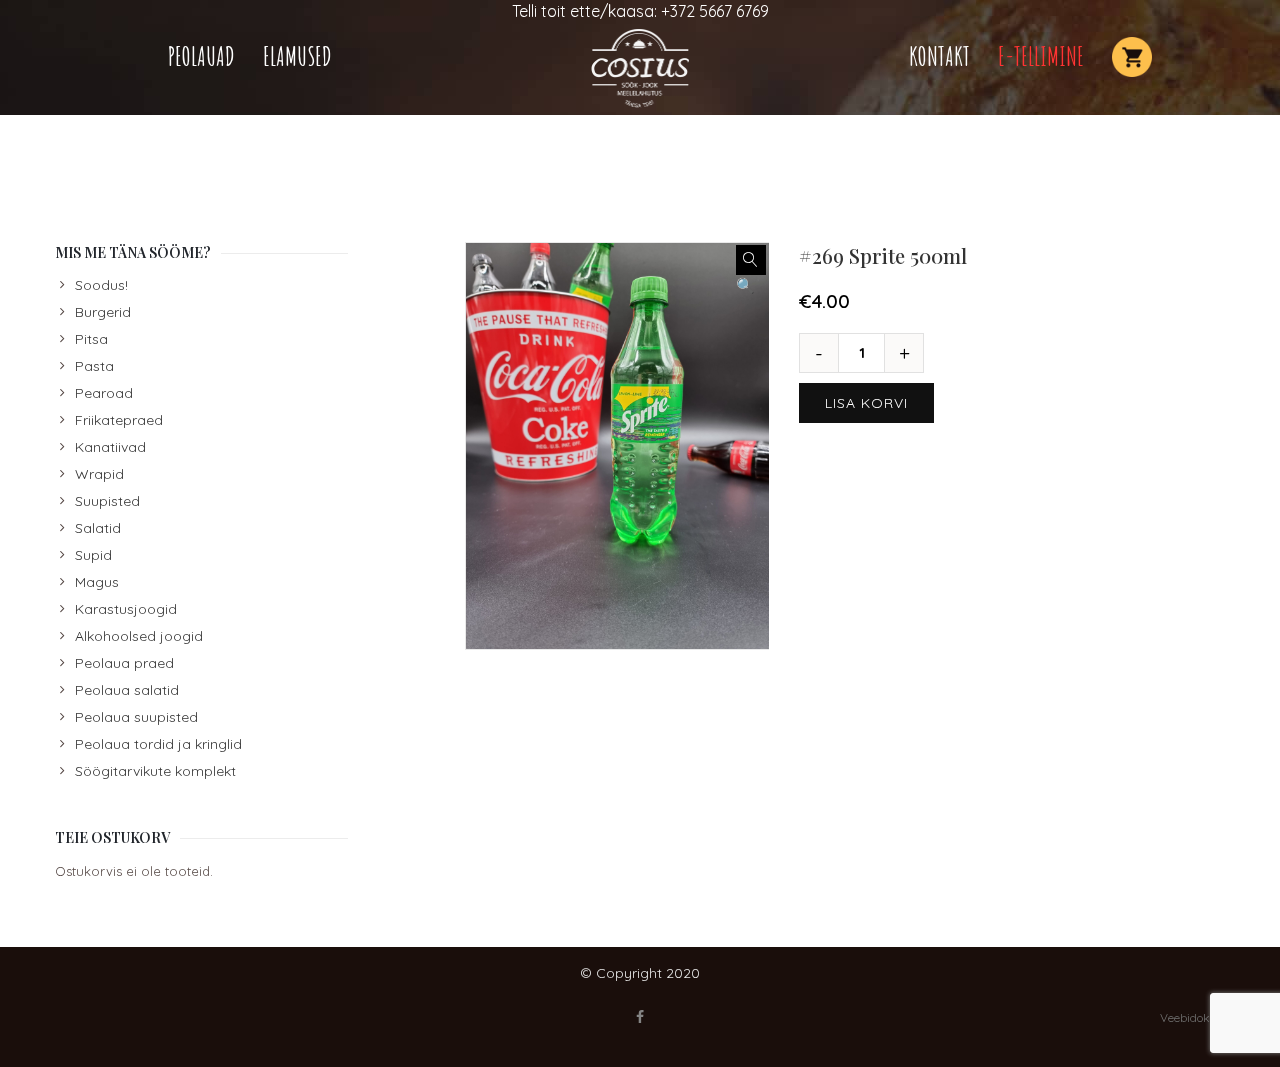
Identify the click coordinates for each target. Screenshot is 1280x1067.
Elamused (297, 56)
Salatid (98, 528)
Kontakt (939, 56)
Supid (93, 555)
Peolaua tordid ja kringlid (158, 744)
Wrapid (99, 474)
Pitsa (91, 339)
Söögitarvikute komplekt (155, 771)
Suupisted (107, 501)
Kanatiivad (110, 447)
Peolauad (201, 56)
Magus (97, 582)
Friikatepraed (119, 420)
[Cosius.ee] (640, 68)
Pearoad (104, 393)
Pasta (94, 366)
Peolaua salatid (127, 690)
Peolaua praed (124, 663)
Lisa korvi (866, 403)
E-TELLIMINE (1041, 56)
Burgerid (103, 312)
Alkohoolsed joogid (139, 636)
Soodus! (101, 285)
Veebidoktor (1192, 1017)
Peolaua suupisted (136, 717)
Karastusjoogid (126, 609)
